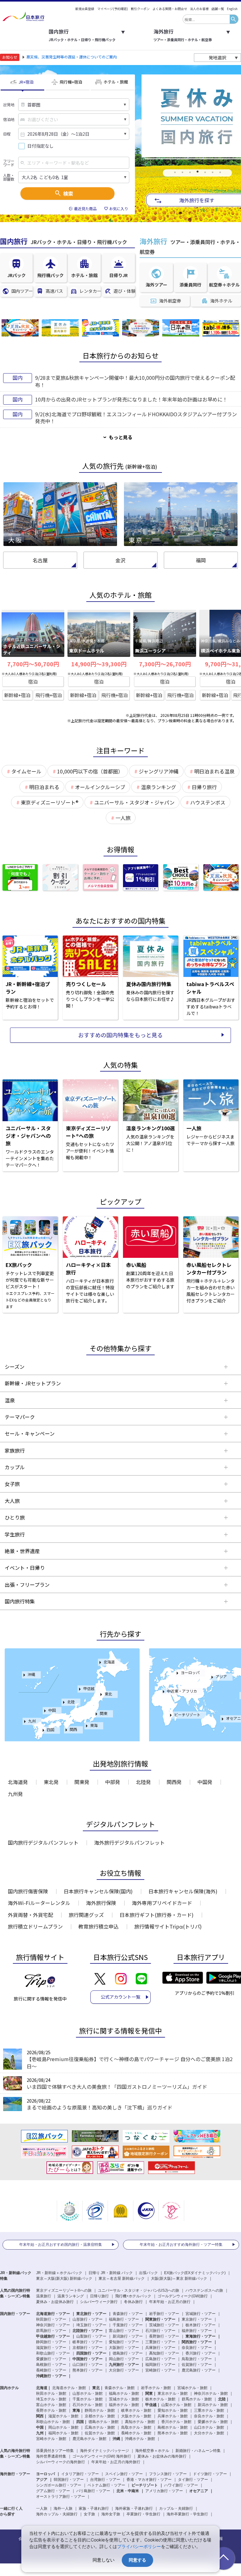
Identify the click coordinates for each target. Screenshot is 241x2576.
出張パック (148, 2273)
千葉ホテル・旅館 (88, 2399)
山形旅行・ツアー (88, 2319)
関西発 (174, 1782)
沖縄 (31, 1674)
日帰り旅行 (99, 2296)
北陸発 (143, 1782)
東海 (94, 1725)
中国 (52, 1710)
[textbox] (206, 19)
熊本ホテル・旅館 (173, 2433)
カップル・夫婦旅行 (176, 2508)
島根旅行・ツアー (51, 2365)
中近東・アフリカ (182, 1691)
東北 (108, 1694)
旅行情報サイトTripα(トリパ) (168, 1926)
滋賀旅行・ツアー (51, 2348)
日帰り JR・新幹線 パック (111, 2273)
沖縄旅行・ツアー (51, 2376)
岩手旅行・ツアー (164, 2314)
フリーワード (9, 163)
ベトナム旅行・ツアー (106, 2485)
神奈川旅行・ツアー (53, 2325)
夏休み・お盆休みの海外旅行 (162, 2456)
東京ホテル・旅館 (173, 2393)
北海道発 (18, 1782)
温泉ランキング (71, 2296)
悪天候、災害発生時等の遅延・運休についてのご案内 (72, 57)
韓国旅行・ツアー (69, 2480)
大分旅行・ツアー (124, 2370)
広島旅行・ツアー (160, 2359)
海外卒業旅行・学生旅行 (187, 2514)
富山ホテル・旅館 (51, 2405)
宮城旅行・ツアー (201, 2314)
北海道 (109, 1662)
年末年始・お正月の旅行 (170, 2302)
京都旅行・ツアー (88, 2348)
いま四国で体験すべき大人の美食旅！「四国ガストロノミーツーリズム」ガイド (117, 2087)
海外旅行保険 (101, 1903)
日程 (7, 134)
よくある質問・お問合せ (170, 9)
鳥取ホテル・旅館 (136, 2427)
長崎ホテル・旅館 (136, 2433)
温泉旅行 (44, 2296)
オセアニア (199, 2491)
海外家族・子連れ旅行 (134, 2508)
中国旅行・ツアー (88, 2359)
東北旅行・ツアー (91, 2314)
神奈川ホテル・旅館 (211, 2393)
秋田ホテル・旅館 (51, 2393)
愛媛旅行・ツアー (51, 2359)
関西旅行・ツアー (197, 2342)
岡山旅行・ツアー (124, 2359)
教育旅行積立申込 (99, 1926)
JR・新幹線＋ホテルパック (59, 2273)
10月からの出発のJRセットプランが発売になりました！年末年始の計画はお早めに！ (131, 399)
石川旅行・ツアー (160, 2331)
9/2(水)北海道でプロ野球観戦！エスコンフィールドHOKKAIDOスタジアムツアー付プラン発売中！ (136, 418)
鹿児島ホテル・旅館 (89, 2439)
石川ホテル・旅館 (88, 2405)
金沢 (120, 560)
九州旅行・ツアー (124, 2365)
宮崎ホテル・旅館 (51, 2439)
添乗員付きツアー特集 (55, 2451)
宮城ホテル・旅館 (192, 2388)
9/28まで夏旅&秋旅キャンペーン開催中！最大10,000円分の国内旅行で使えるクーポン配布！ (135, 381)
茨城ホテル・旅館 (124, 2399)
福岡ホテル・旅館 (63, 2433)
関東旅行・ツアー (160, 2319)
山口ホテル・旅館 (209, 2427)
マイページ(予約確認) (113, 9)
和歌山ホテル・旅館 (53, 2422)
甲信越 (89, 1688)
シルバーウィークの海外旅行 (61, 2462)
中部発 (113, 1782)
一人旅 (42, 2508)
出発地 (9, 105)
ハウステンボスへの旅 (204, 2290)
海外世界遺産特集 (51, 2456)
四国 (51, 1730)
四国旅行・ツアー (91, 2353)
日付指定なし (40, 146)
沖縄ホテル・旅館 (140, 2439)
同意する (137, 2560)
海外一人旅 (63, 2508)
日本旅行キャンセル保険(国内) (98, 1891)
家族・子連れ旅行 (94, 2508)
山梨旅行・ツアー (91, 2336)
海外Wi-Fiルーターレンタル (39, 1903)
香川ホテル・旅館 (176, 2422)
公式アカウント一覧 (120, 1997)
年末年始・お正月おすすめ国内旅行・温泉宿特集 (61, 2245)
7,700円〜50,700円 (33, 664)
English (232, 9)
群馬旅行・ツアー (51, 2331)
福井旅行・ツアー (197, 2331)
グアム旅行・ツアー (53, 2491)
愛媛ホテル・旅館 (213, 2422)
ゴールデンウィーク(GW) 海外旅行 (102, 2456)
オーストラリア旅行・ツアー (61, 2497)
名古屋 (40, 560)
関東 (104, 1713)
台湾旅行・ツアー (105, 2480)
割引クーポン (140, 9)
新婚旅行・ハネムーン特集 (198, 2451)
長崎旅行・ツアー (51, 2370)
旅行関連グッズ (86, 1915)
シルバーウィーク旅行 (99, 2302)
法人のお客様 (199, 9)
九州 (32, 1721)
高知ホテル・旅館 (140, 2422)
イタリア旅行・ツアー (80, 2474)
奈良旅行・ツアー (197, 2348)
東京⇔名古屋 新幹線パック (122, 2279)
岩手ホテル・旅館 (156, 2388)
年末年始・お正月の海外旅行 (116, 2462)
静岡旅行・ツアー (51, 2342)
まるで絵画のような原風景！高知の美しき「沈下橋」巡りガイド (99, 2107)
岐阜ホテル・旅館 (136, 2410)
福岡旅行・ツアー (160, 2365)
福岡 (201, 560)
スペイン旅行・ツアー (124, 2474)
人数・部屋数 (9, 177)
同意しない (104, 2560)
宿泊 (33, 682)
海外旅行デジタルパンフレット (129, 1842)
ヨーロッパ (190, 1672)
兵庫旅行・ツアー (160, 2348)
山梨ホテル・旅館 (176, 2405)
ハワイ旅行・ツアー (181, 2485)
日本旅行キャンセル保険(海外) (183, 1891)
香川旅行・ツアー (201, 2353)
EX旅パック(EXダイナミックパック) (195, 2273)
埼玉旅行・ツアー (91, 2325)
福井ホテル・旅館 (124, 2405)
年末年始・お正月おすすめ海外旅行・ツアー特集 (181, 2245)
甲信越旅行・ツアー (53, 2336)
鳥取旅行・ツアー (197, 2359)
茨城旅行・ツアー (164, 2325)
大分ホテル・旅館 (209, 2433)
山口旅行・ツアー (88, 2365)
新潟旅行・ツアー (128, 2336)
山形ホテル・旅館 (88, 2393)
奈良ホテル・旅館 (209, 2416)
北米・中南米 (128, 2491)
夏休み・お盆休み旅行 (55, 2302)
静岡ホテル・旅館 (100, 2410)
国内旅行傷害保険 (28, 1891)
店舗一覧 (218, 9)
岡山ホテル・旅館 (63, 2427)
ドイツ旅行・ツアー (210, 2474)
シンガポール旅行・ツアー (59, 2485)
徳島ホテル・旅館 (104, 2422)
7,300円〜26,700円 (165, 664)
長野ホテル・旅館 (51, 2410)
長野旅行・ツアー (164, 2336)
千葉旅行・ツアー (128, 2325)
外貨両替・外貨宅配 (30, 1915)
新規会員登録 (85, 9)
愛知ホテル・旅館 (173, 2410)
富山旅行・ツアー (124, 2331)
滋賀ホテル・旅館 (63, 2416)
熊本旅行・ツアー (88, 2370)
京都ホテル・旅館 (100, 2416)
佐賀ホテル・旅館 (100, 2433)
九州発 (15, 1794)
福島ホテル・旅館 (124, 2393)
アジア (221, 1676)
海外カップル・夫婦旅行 (57, 2514)
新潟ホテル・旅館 (213, 2405)
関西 (73, 1729)
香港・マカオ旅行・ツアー (149, 2480)
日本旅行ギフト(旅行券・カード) (157, 1915)
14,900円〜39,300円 (99, 664)
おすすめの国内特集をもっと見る (120, 1035)
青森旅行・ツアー (128, 2314)
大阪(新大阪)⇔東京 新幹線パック (179, 2279)
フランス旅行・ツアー (168, 2474)
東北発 (51, 1782)
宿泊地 (9, 119)
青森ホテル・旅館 (120, 2388)
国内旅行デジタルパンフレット (43, 1842)
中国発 (205, 1782)
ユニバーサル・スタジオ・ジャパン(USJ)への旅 (139, 2290)
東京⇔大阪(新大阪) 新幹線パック (64, 2279)
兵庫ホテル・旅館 (173, 2416)
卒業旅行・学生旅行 (143, 2514)
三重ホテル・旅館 (209, 2410)
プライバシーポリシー (139, 2546)
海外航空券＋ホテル (152, 2451)
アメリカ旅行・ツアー (164, 2491)
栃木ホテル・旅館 (160, 2399)
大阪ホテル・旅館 (136, 2416)
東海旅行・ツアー (201, 2336)
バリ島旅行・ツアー (93, 2491)
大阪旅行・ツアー (124, 2348)
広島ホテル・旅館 (100, 2427)
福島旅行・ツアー (124, 2319)
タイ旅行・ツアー (193, 2480)
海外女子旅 (111, 2514)
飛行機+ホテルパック (133, 2296)
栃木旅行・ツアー (201, 2325)
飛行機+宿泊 (49, 695)
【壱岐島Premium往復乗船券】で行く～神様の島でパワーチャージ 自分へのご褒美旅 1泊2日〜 (130, 2062)
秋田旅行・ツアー (51, 2319)
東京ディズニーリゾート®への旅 (64, 2290)
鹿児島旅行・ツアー (199, 2370)
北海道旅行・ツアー (53, 2314)
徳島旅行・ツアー (128, 2353)
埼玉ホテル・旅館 (51, 2399)
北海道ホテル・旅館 (69, 2388)
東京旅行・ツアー (197, 2319)
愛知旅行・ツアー (124, 2342)
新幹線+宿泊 (17, 695)
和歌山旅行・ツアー (53, 2353)
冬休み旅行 (133, 2302)
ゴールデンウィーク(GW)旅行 (183, 2296)
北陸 (71, 1702)
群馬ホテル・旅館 (197, 2399)
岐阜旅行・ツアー (88, 2342)
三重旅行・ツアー (160, 2342)
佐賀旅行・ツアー (197, 2365)
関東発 (82, 1782)
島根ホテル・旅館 (173, 2427)
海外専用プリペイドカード (162, 1903)
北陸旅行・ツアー (88, 2331)
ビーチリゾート (187, 1714)
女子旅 (89, 2514)
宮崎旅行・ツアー (160, 2370)
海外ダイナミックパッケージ (104, 2451)
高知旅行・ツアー (164, 2353)
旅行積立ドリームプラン (35, 1926)
